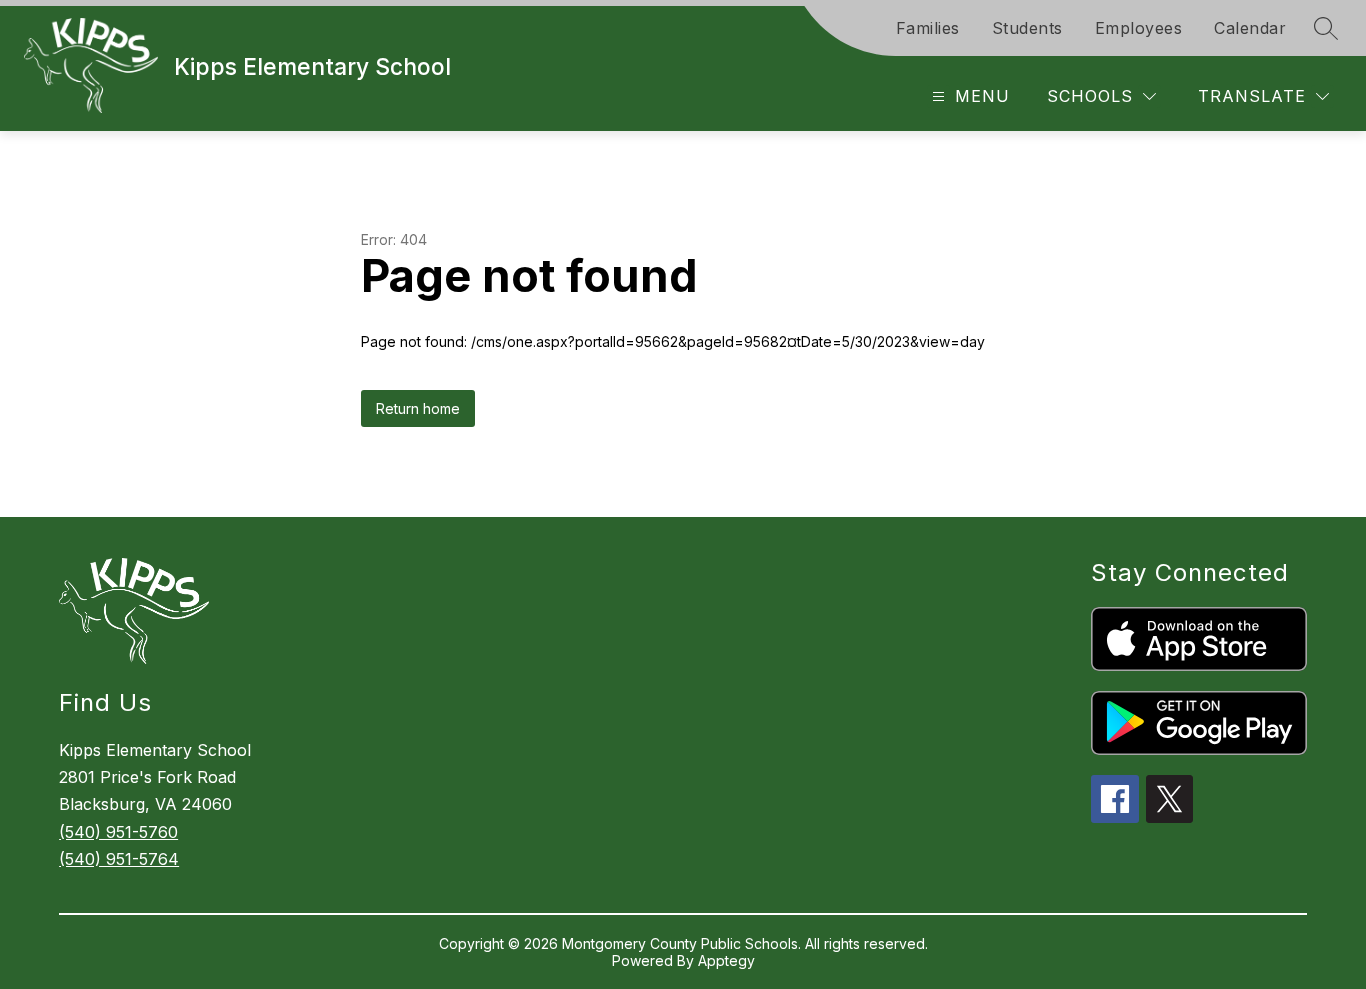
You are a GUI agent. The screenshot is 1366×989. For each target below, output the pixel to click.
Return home (418, 408)
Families (928, 28)
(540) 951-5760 (118, 832)
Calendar (1250, 28)
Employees (1139, 28)
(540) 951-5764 (119, 859)
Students (1027, 28)
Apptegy (726, 960)
